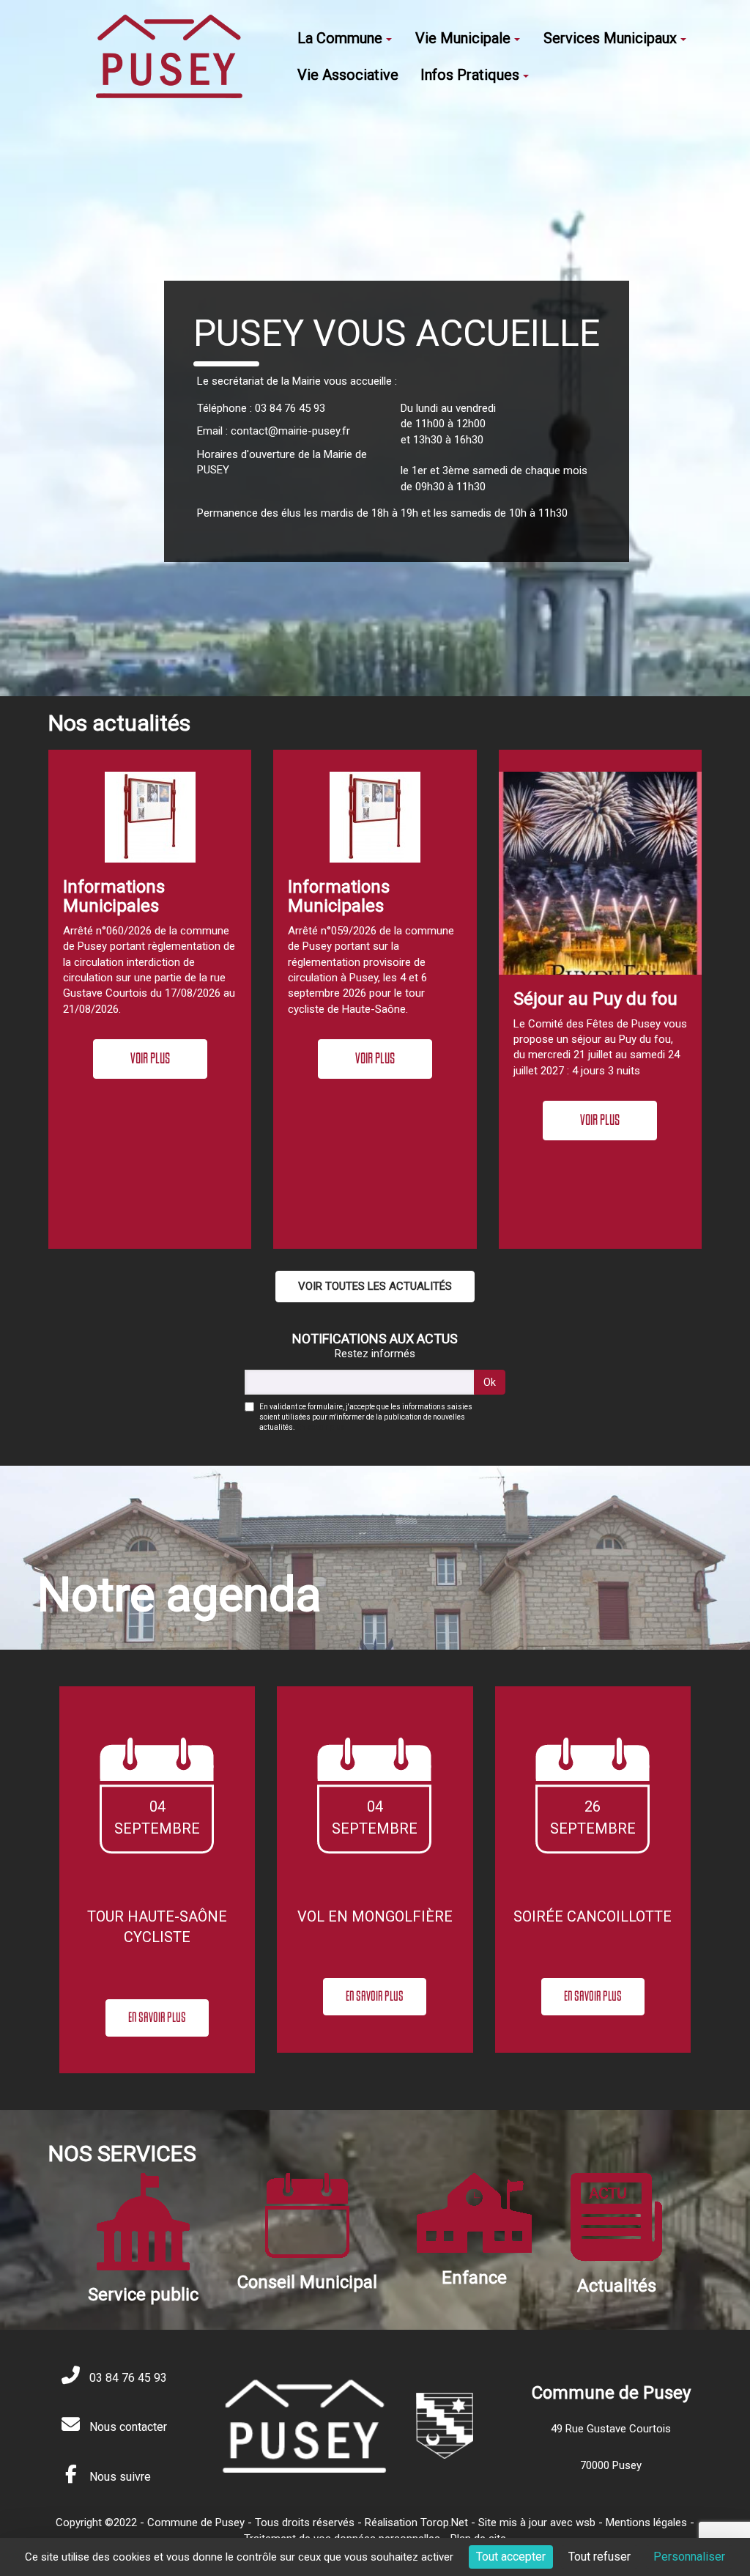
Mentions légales (646, 2523)
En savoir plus (321, 1427)
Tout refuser (599, 2557)
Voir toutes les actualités (375, 1286)
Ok (490, 1382)
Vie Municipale (463, 38)
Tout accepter (511, 2557)
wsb (586, 2523)
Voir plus (150, 1058)
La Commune (340, 38)
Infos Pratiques (470, 75)
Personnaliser (689, 2557)
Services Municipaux (610, 38)
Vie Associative (348, 75)
